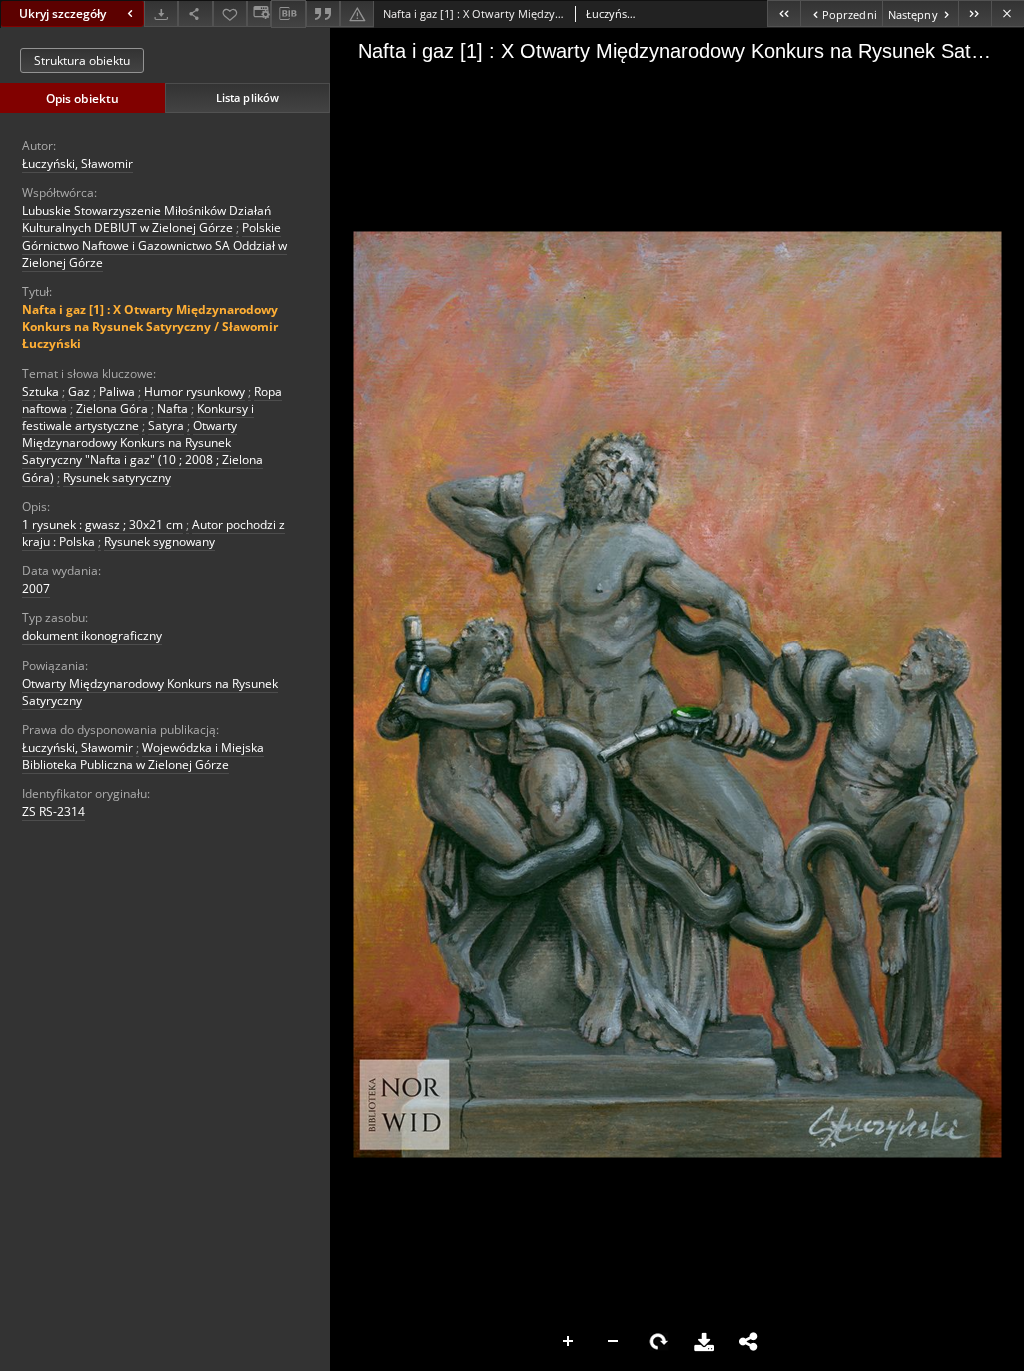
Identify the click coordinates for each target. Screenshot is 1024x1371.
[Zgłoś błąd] (357, 13)
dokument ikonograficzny (92, 635)
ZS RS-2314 (53, 811)
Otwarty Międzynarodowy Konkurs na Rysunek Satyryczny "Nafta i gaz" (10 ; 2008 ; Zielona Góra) (142, 451)
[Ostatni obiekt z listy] (974, 13)
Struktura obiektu (82, 60)
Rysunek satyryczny (117, 477)
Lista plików (247, 97)
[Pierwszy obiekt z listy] (783, 13)
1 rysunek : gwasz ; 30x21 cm (102, 524)
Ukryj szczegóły (62, 13)
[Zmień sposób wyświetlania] (259, 13)
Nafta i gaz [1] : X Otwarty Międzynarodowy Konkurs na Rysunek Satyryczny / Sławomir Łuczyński (150, 326)
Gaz (79, 391)
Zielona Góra (112, 408)
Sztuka (40, 391)
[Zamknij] (1007, 13)
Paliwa (117, 391)
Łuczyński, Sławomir (77, 163)
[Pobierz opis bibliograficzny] (288, 14)
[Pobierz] (161, 13)
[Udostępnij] (195, 13)
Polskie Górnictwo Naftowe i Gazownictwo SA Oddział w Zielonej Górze (154, 244)
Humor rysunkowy (194, 391)
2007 (36, 588)
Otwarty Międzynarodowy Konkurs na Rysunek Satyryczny (150, 692)
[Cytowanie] (323, 13)
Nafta (172, 408)
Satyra (166, 425)
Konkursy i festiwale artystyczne (138, 417)
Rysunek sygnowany (159, 541)
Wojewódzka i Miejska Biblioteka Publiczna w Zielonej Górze (143, 756)
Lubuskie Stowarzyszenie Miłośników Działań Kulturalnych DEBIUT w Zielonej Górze (146, 219)
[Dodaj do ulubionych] (230, 13)
